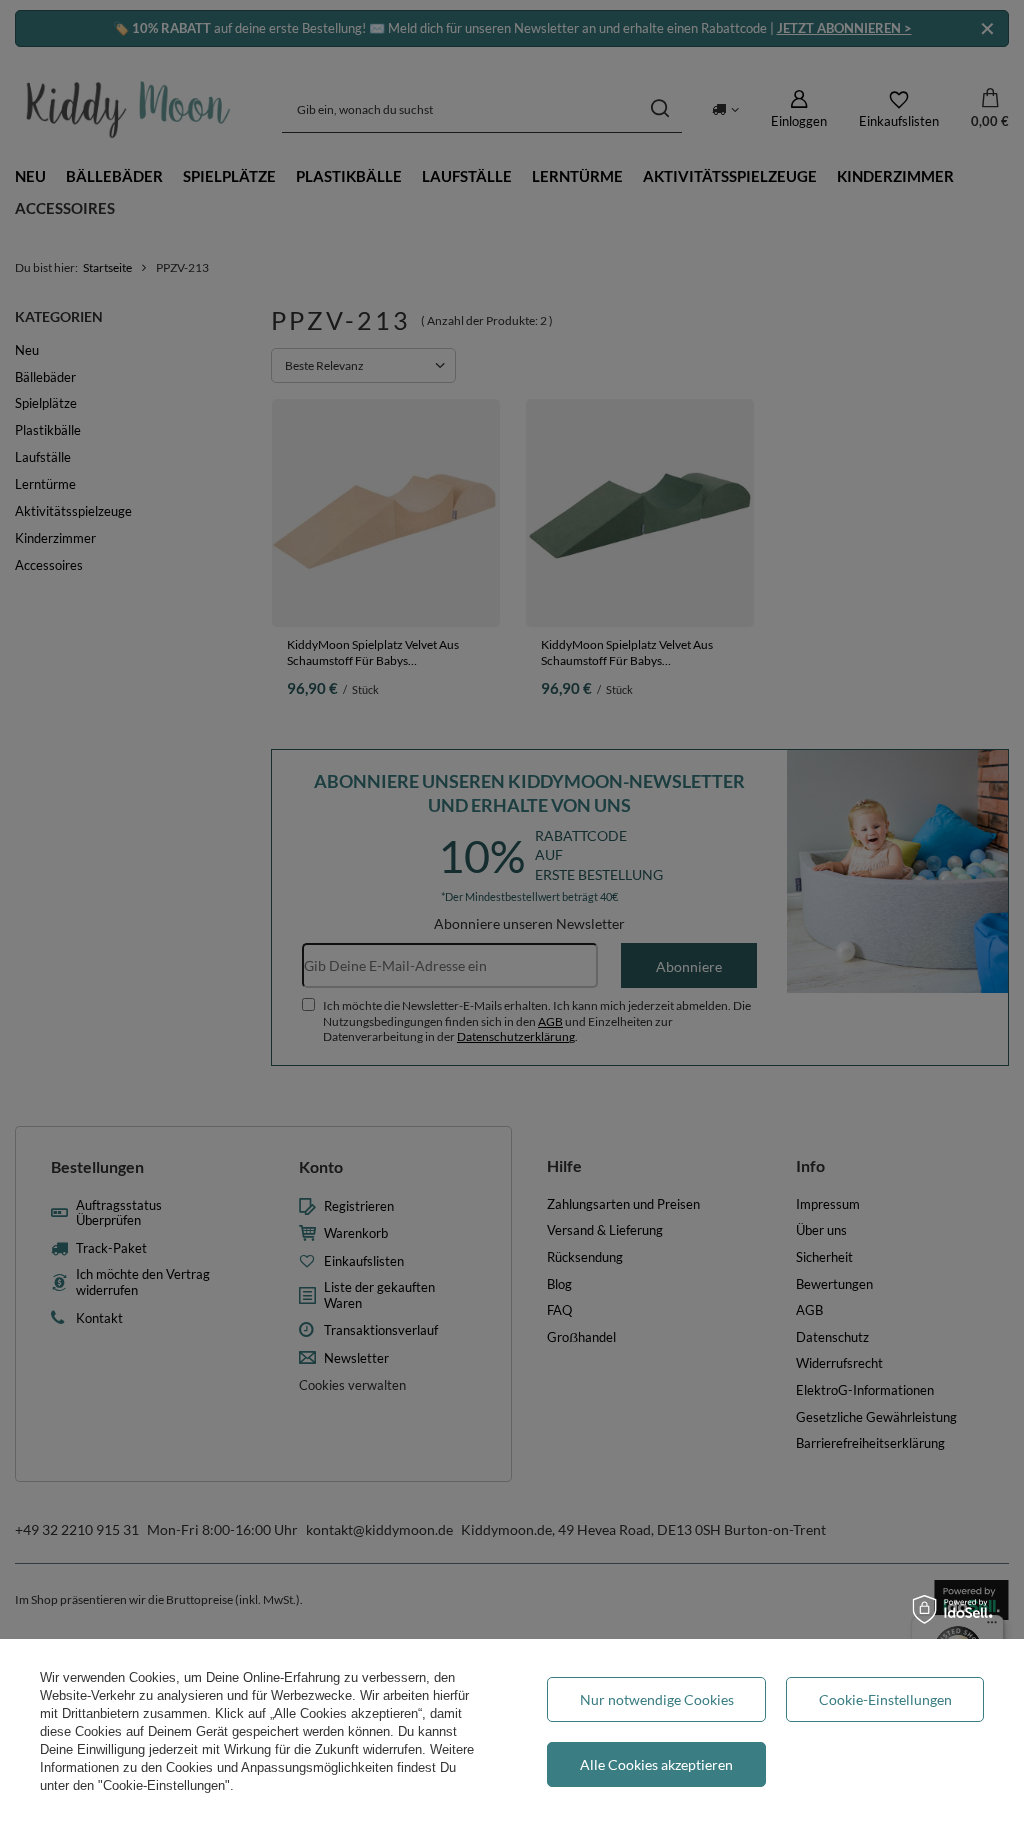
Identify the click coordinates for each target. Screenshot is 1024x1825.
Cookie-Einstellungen (885, 1699)
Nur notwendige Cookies (657, 1699)
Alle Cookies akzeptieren (656, 1764)
